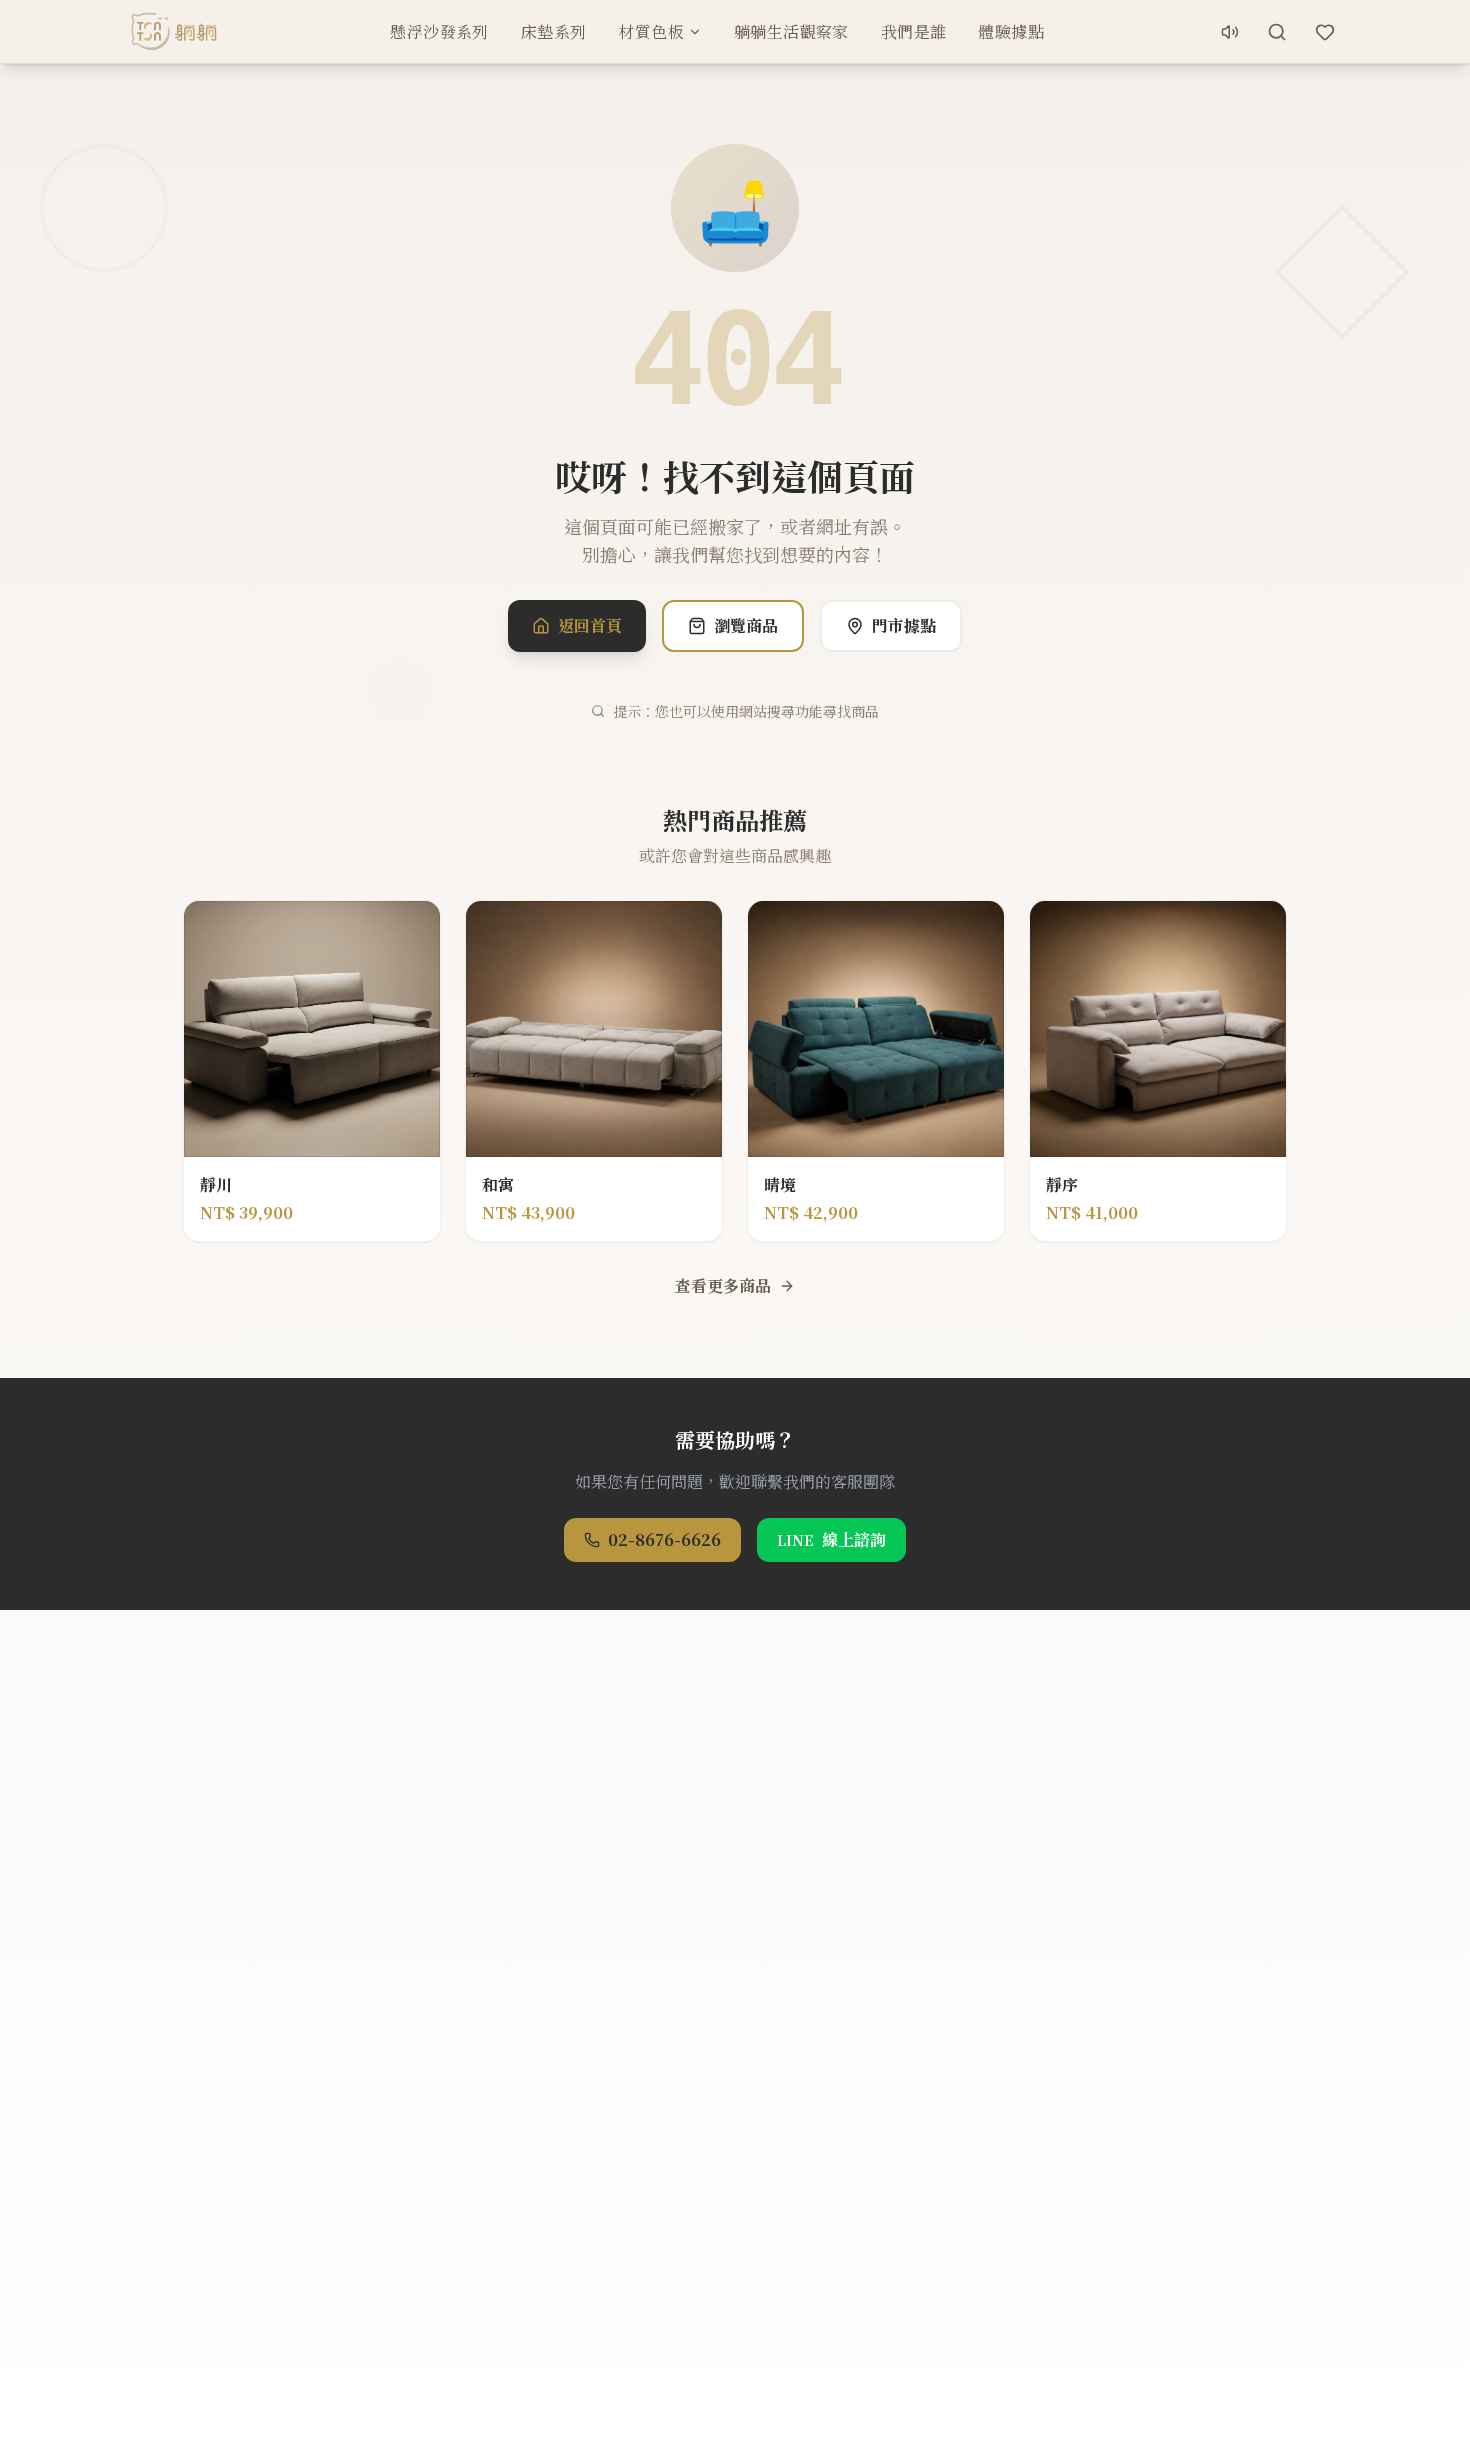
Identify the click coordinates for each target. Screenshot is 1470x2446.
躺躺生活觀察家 (791, 31)
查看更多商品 (723, 1285)
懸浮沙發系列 (439, 31)
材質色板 (651, 31)
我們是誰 (914, 31)
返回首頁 (590, 625)
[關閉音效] (1230, 32)
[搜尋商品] (1277, 32)
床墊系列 (554, 31)
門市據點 (904, 625)
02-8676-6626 (664, 1539)
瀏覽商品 (746, 625)
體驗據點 (1011, 31)
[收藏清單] (1325, 32)
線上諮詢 (831, 1539)
